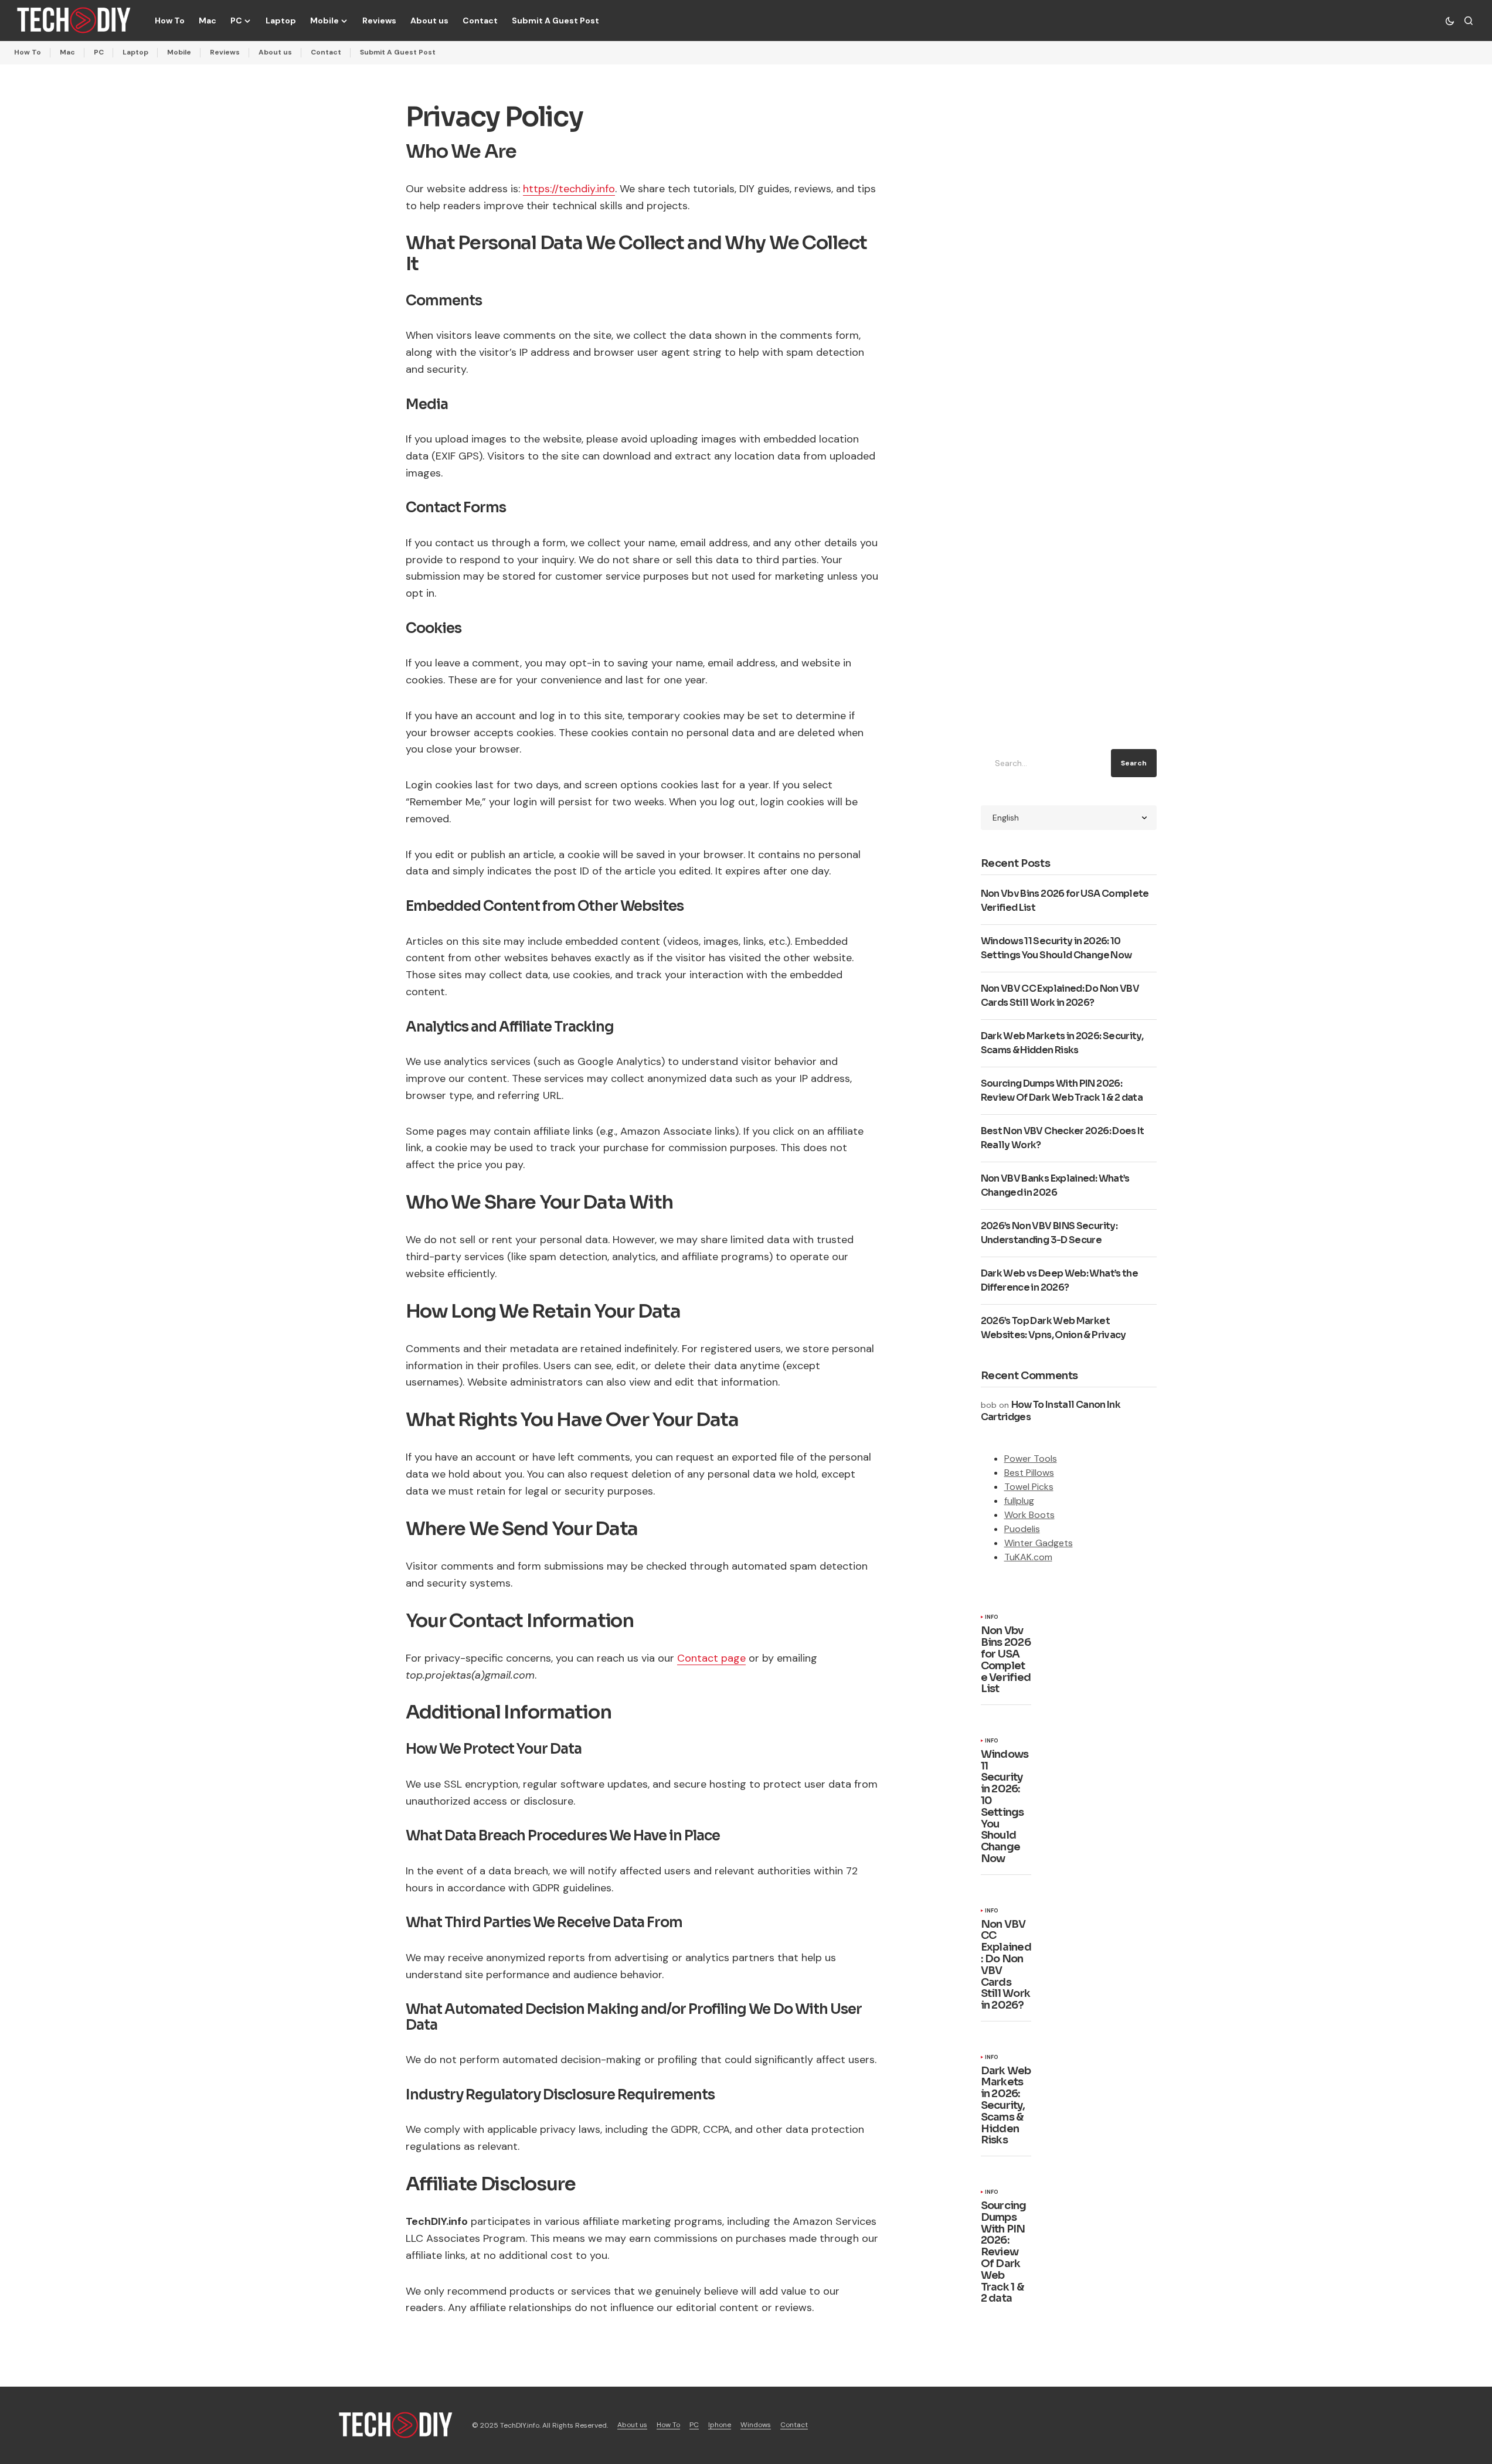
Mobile (179, 52)
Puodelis (1022, 1529)
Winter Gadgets (1039, 1543)
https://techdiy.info (569, 189)
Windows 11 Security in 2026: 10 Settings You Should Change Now (1005, 1807)
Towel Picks (1029, 1487)
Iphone (720, 2425)
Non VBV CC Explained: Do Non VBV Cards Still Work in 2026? (1006, 1965)
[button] (1450, 21)
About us (275, 52)
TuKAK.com (1028, 1557)
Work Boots (1029, 1515)
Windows (756, 2425)
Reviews (225, 52)
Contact (326, 52)
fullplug (1019, 1501)
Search (1134, 763)
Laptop (135, 52)
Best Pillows (1029, 1473)
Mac (67, 52)
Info (992, 1618)
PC (99, 52)
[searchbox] (1044, 763)
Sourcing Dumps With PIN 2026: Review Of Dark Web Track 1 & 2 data (1004, 2252)
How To (28, 52)
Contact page (711, 1658)
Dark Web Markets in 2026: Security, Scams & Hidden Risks (1006, 2106)
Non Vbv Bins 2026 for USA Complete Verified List (1006, 1660)
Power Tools (1031, 1459)
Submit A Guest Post (398, 52)
